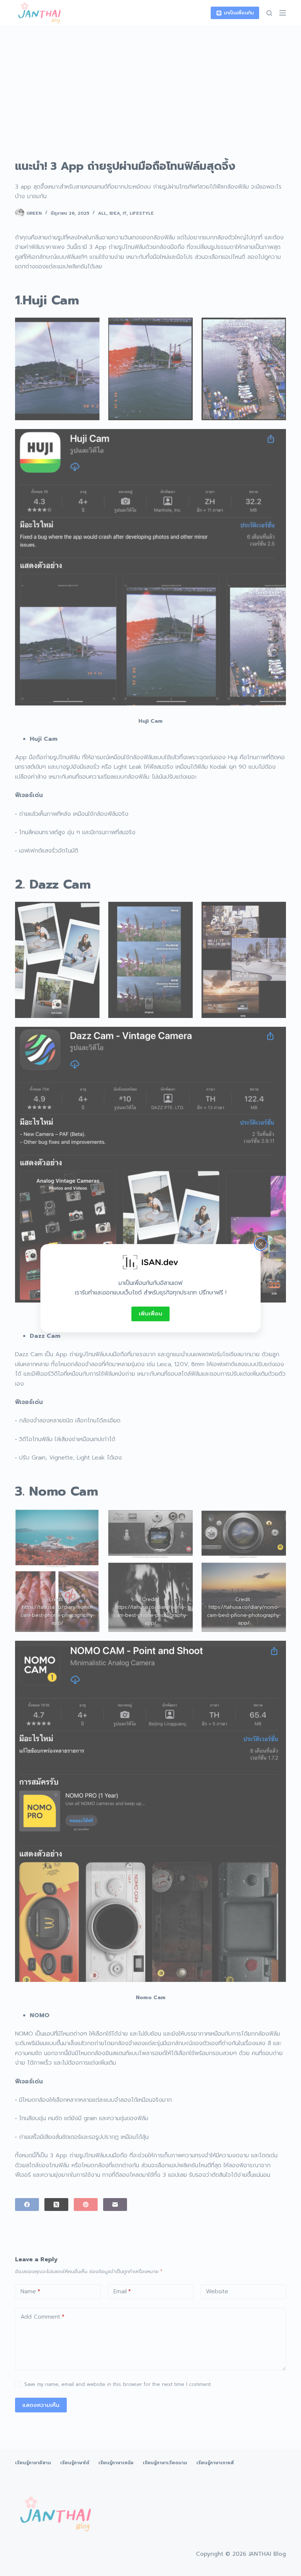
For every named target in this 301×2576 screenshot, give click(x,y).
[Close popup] (261, 1244)
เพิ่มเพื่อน (150, 1314)
